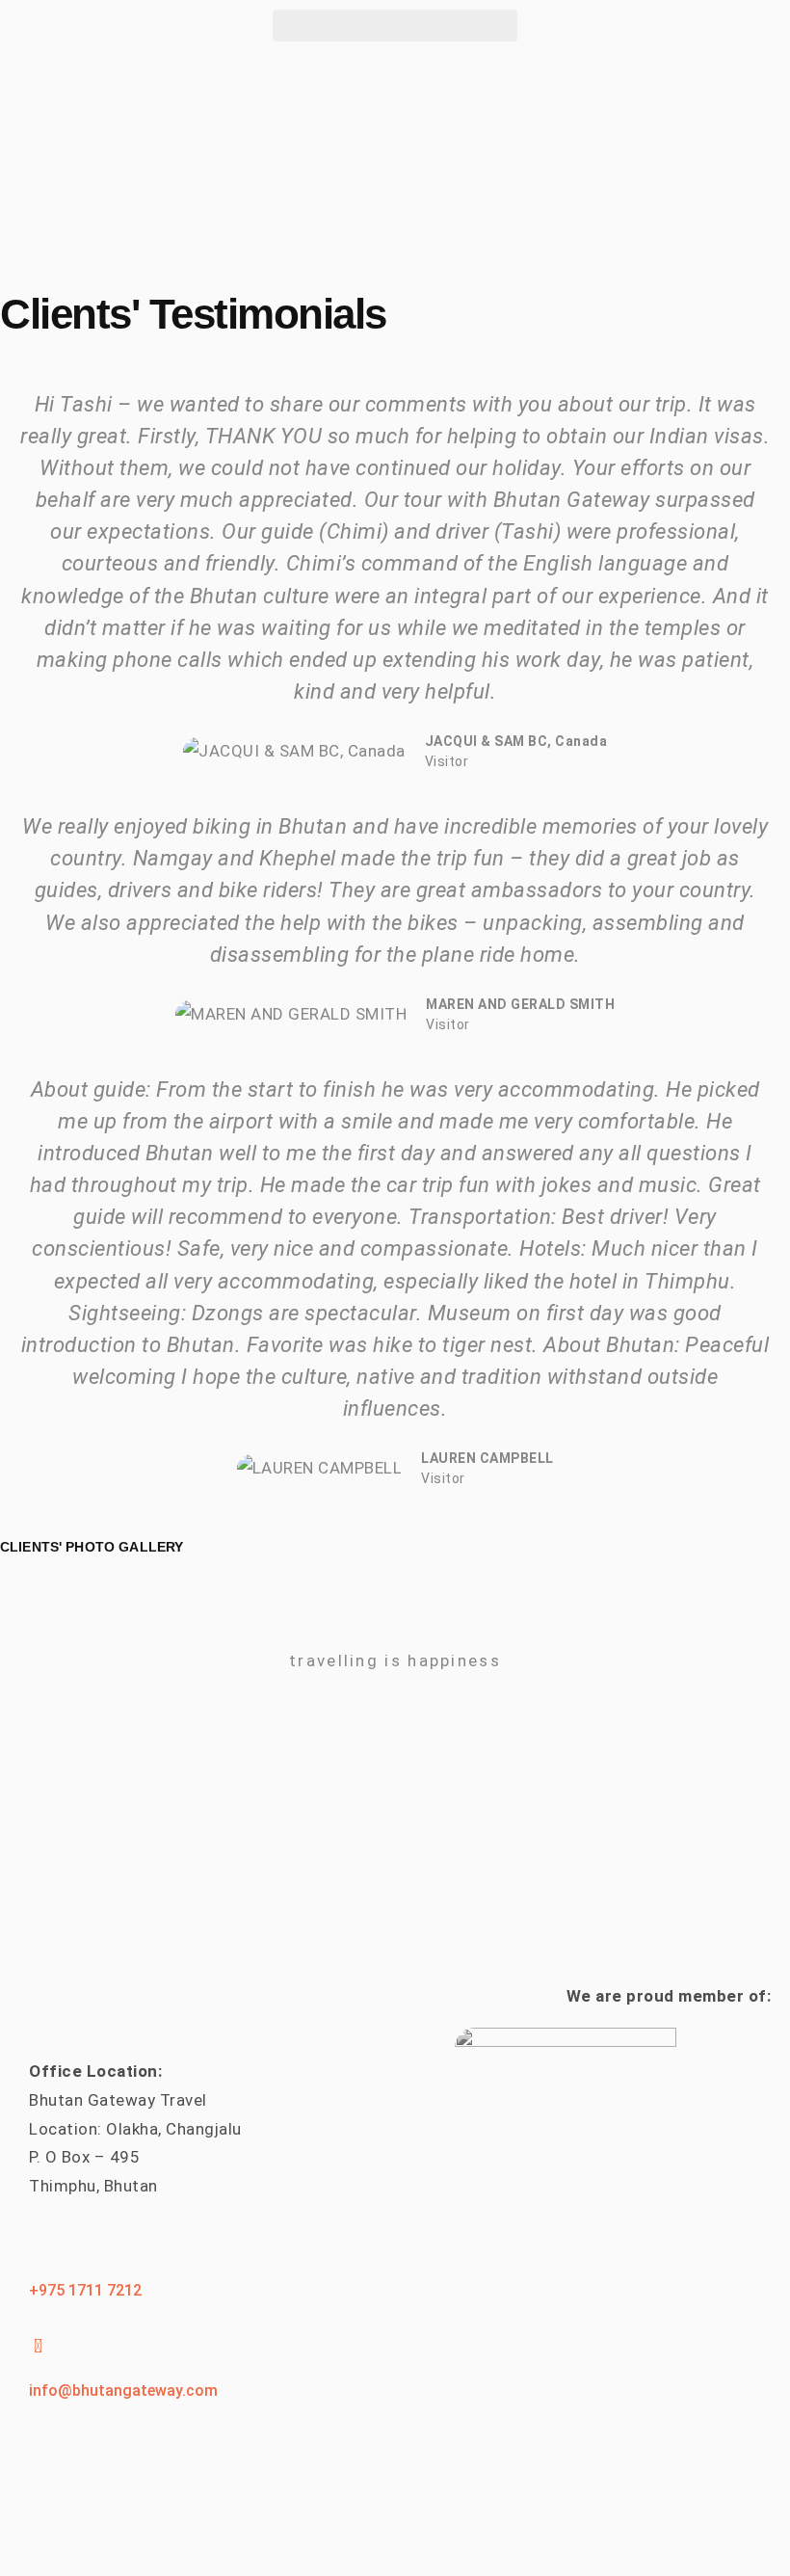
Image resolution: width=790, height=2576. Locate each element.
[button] (395, 26)
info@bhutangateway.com (123, 2390)
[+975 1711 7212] (39, 2246)
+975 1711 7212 (85, 2290)
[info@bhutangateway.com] (39, 2346)
